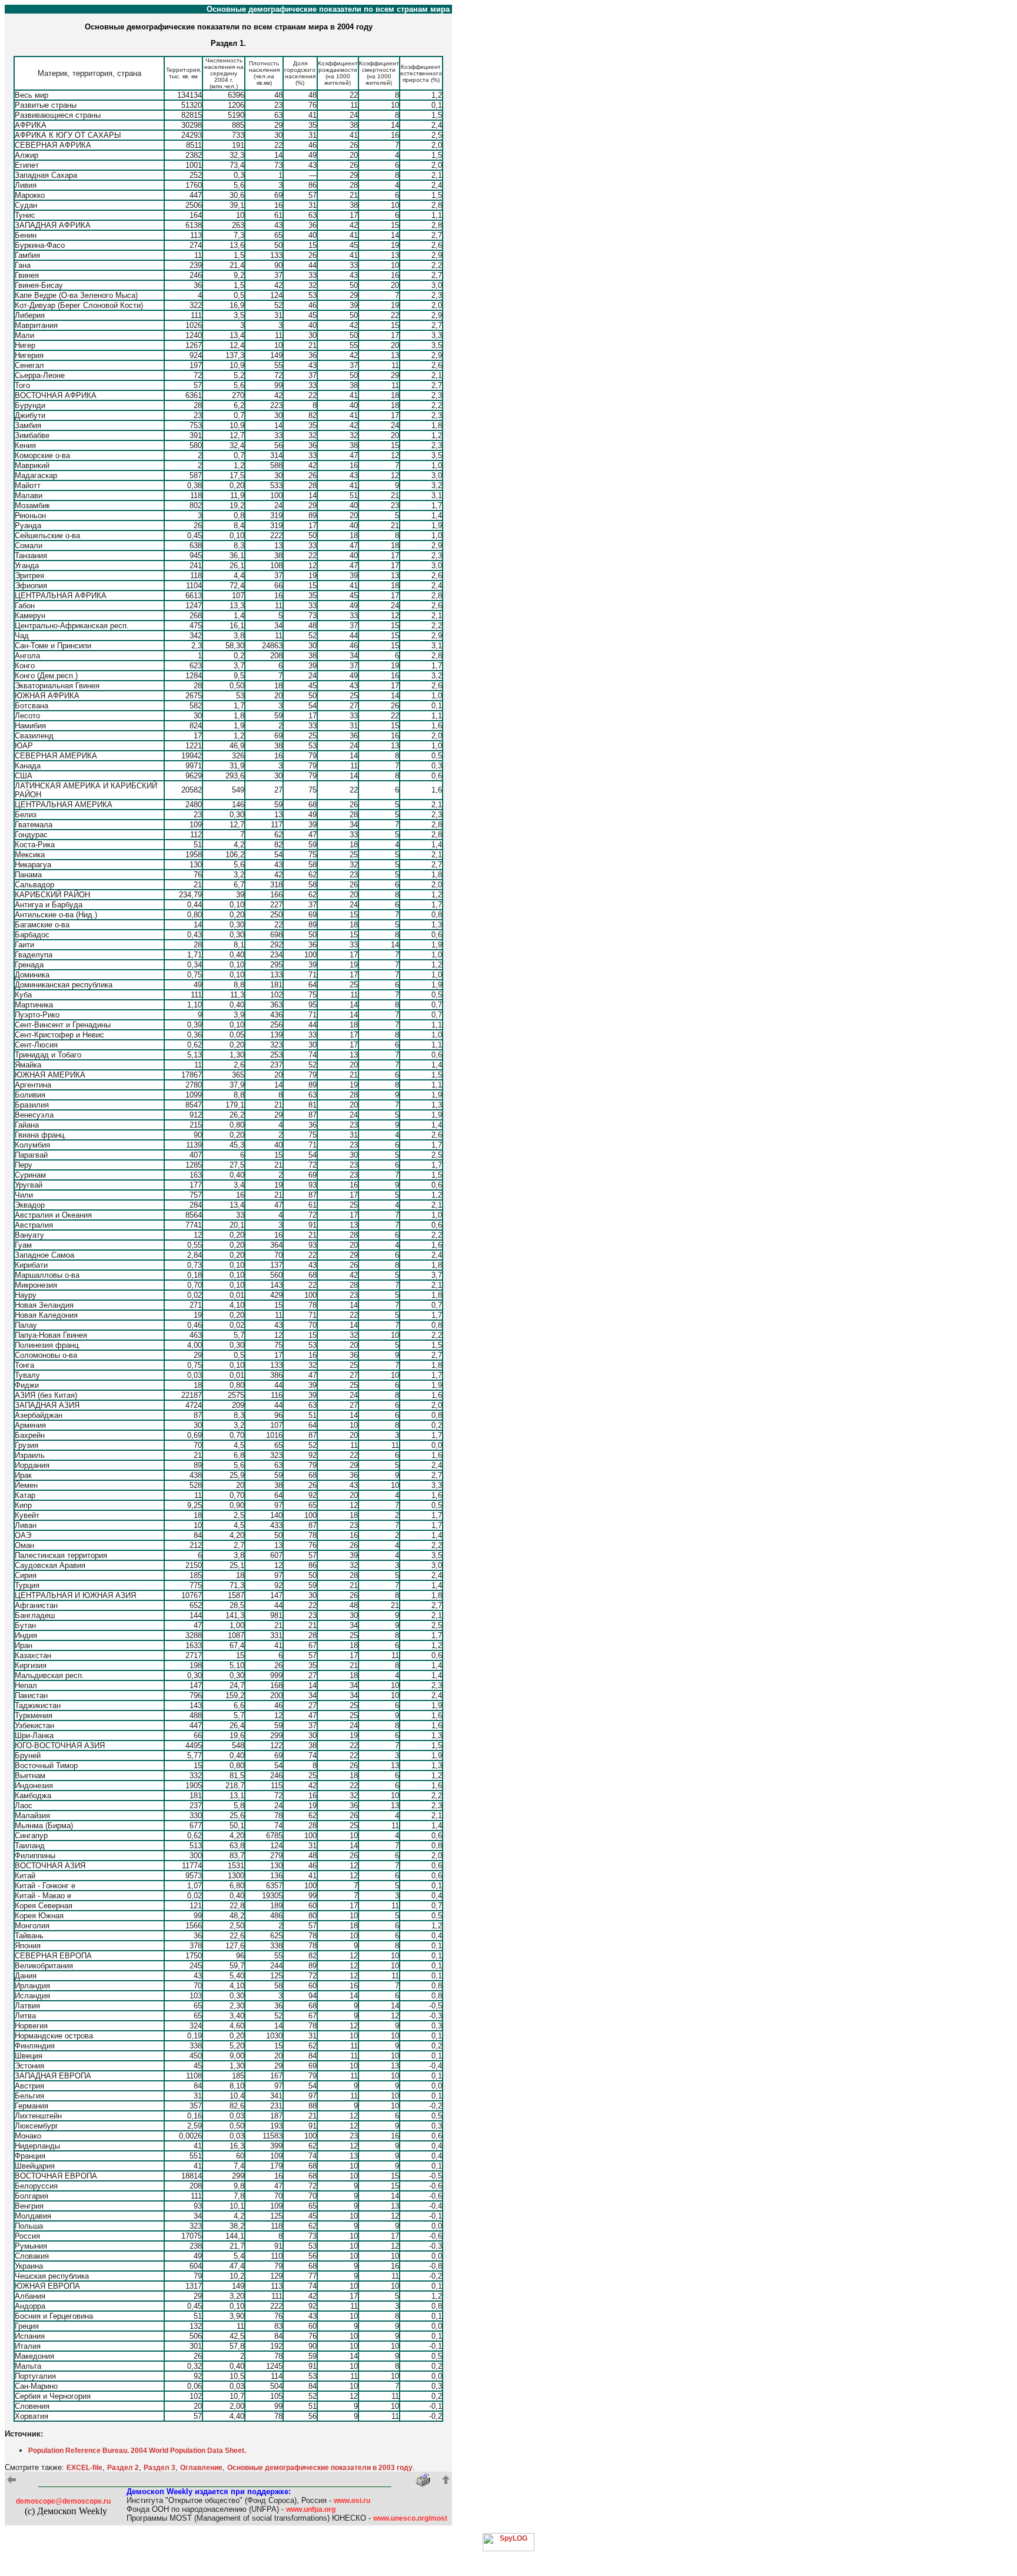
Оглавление (201, 2468)
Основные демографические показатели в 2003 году (320, 2468)
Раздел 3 (159, 2468)
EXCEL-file (84, 2468)
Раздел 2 (123, 2468)
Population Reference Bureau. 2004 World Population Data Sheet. (137, 2451)
